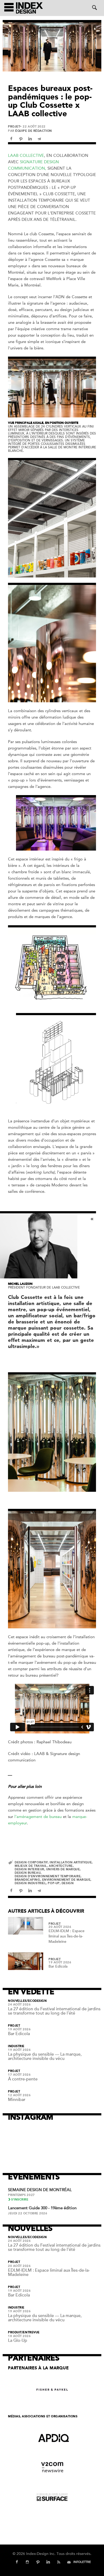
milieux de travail (31, 1866)
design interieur (29, 1869)
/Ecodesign (37, 2001)
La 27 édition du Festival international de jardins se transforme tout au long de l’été (54, 2011)
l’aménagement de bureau (38, 1817)
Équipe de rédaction (33, 131)
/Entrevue (31, 2332)
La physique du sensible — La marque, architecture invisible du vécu (45, 2056)
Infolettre (82, 2562)
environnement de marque (66, 1880)
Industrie (16, 2046)
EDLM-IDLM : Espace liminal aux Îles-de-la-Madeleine (67, 1936)
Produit (15, 2332)
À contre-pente (23, 2079)
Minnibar (17, 2100)
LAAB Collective (26, 155)
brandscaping (27, 1880)
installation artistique (71, 1862)
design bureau (28, 1873)
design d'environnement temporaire (48, 1876)
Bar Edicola (58, 1966)
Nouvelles (17, 2001)
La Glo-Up (18, 2340)
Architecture (61, 1866)
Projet (14, 127)
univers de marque (63, 1869)
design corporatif (31, 1862)
